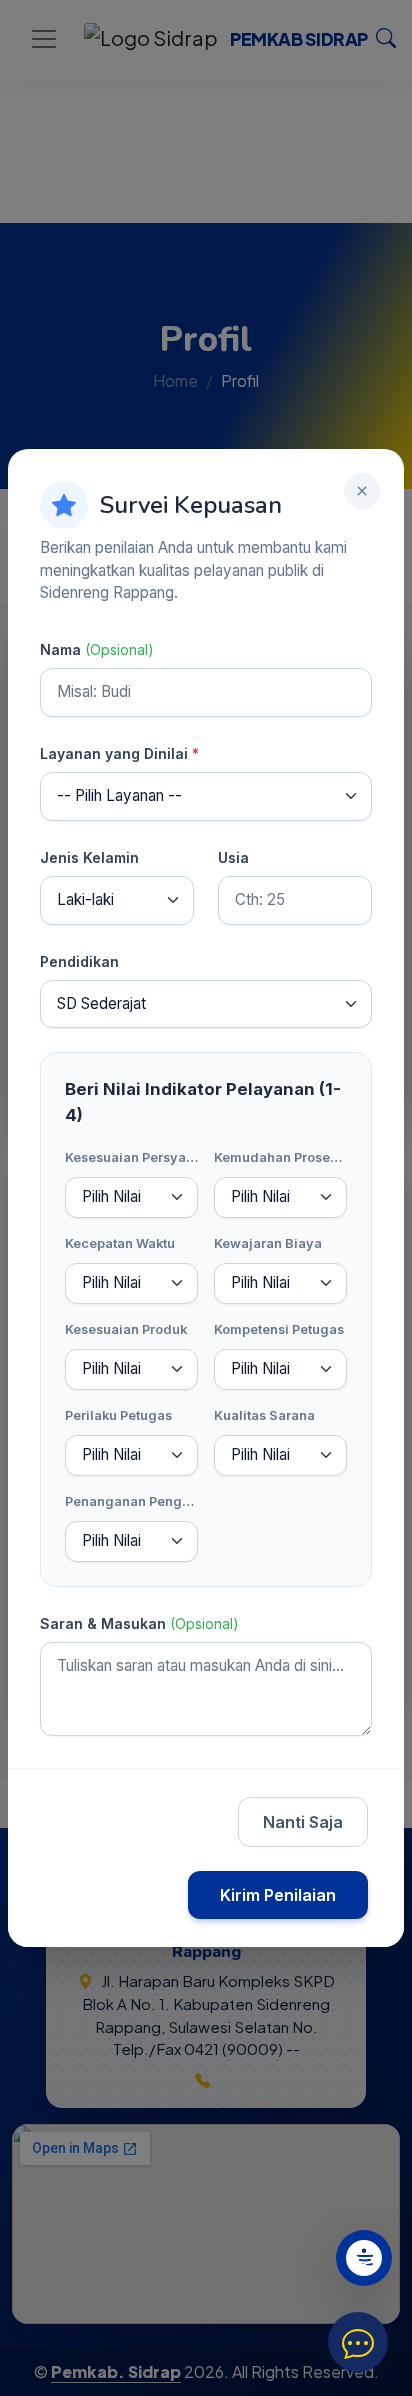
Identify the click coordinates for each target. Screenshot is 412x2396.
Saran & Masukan (139, 1623)
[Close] (362, 491)
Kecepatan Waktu (120, 1243)
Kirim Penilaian (278, 1895)
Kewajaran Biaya (268, 1243)
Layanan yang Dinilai (119, 753)
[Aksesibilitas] (364, 2258)
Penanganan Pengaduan (131, 1501)
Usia (233, 857)
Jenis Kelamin (89, 857)
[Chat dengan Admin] (358, 2342)
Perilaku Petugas (118, 1415)
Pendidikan (79, 961)
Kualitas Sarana (264, 1415)
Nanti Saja (303, 1822)
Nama (97, 649)
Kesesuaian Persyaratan (131, 1157)
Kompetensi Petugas (279, 1329)
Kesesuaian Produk (126, 1329)
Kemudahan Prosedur (280, 1157)
